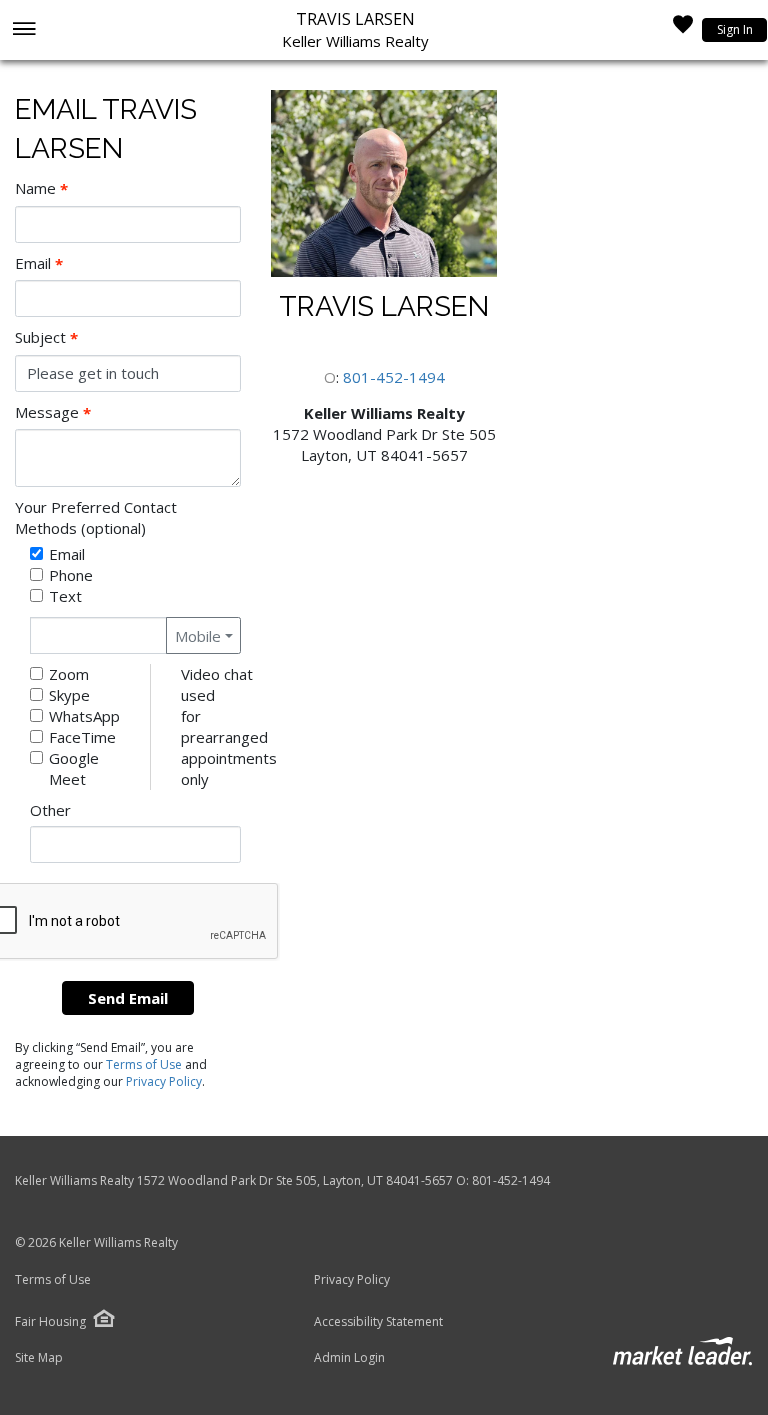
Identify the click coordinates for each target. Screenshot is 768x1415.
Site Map (39, 1358)
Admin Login (349, 1358)
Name (41, 188)
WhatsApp (84, 716)
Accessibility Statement (378, 1322)
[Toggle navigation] (23, 30)
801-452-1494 (394, 377)
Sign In (735, 29)
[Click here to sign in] (683, 30)
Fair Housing (50, 1321)
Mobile (198, 636)
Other (50, 810)
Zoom (69, 674)
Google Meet (74, 768)
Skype (69, 695)
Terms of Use (144, 1064)
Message (53, 412)
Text (65, 596)
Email (39, 263)
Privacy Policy (164, 1081)
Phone (71, 575)
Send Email (128, 998)
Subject (46, 337)
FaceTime (82, 737)
